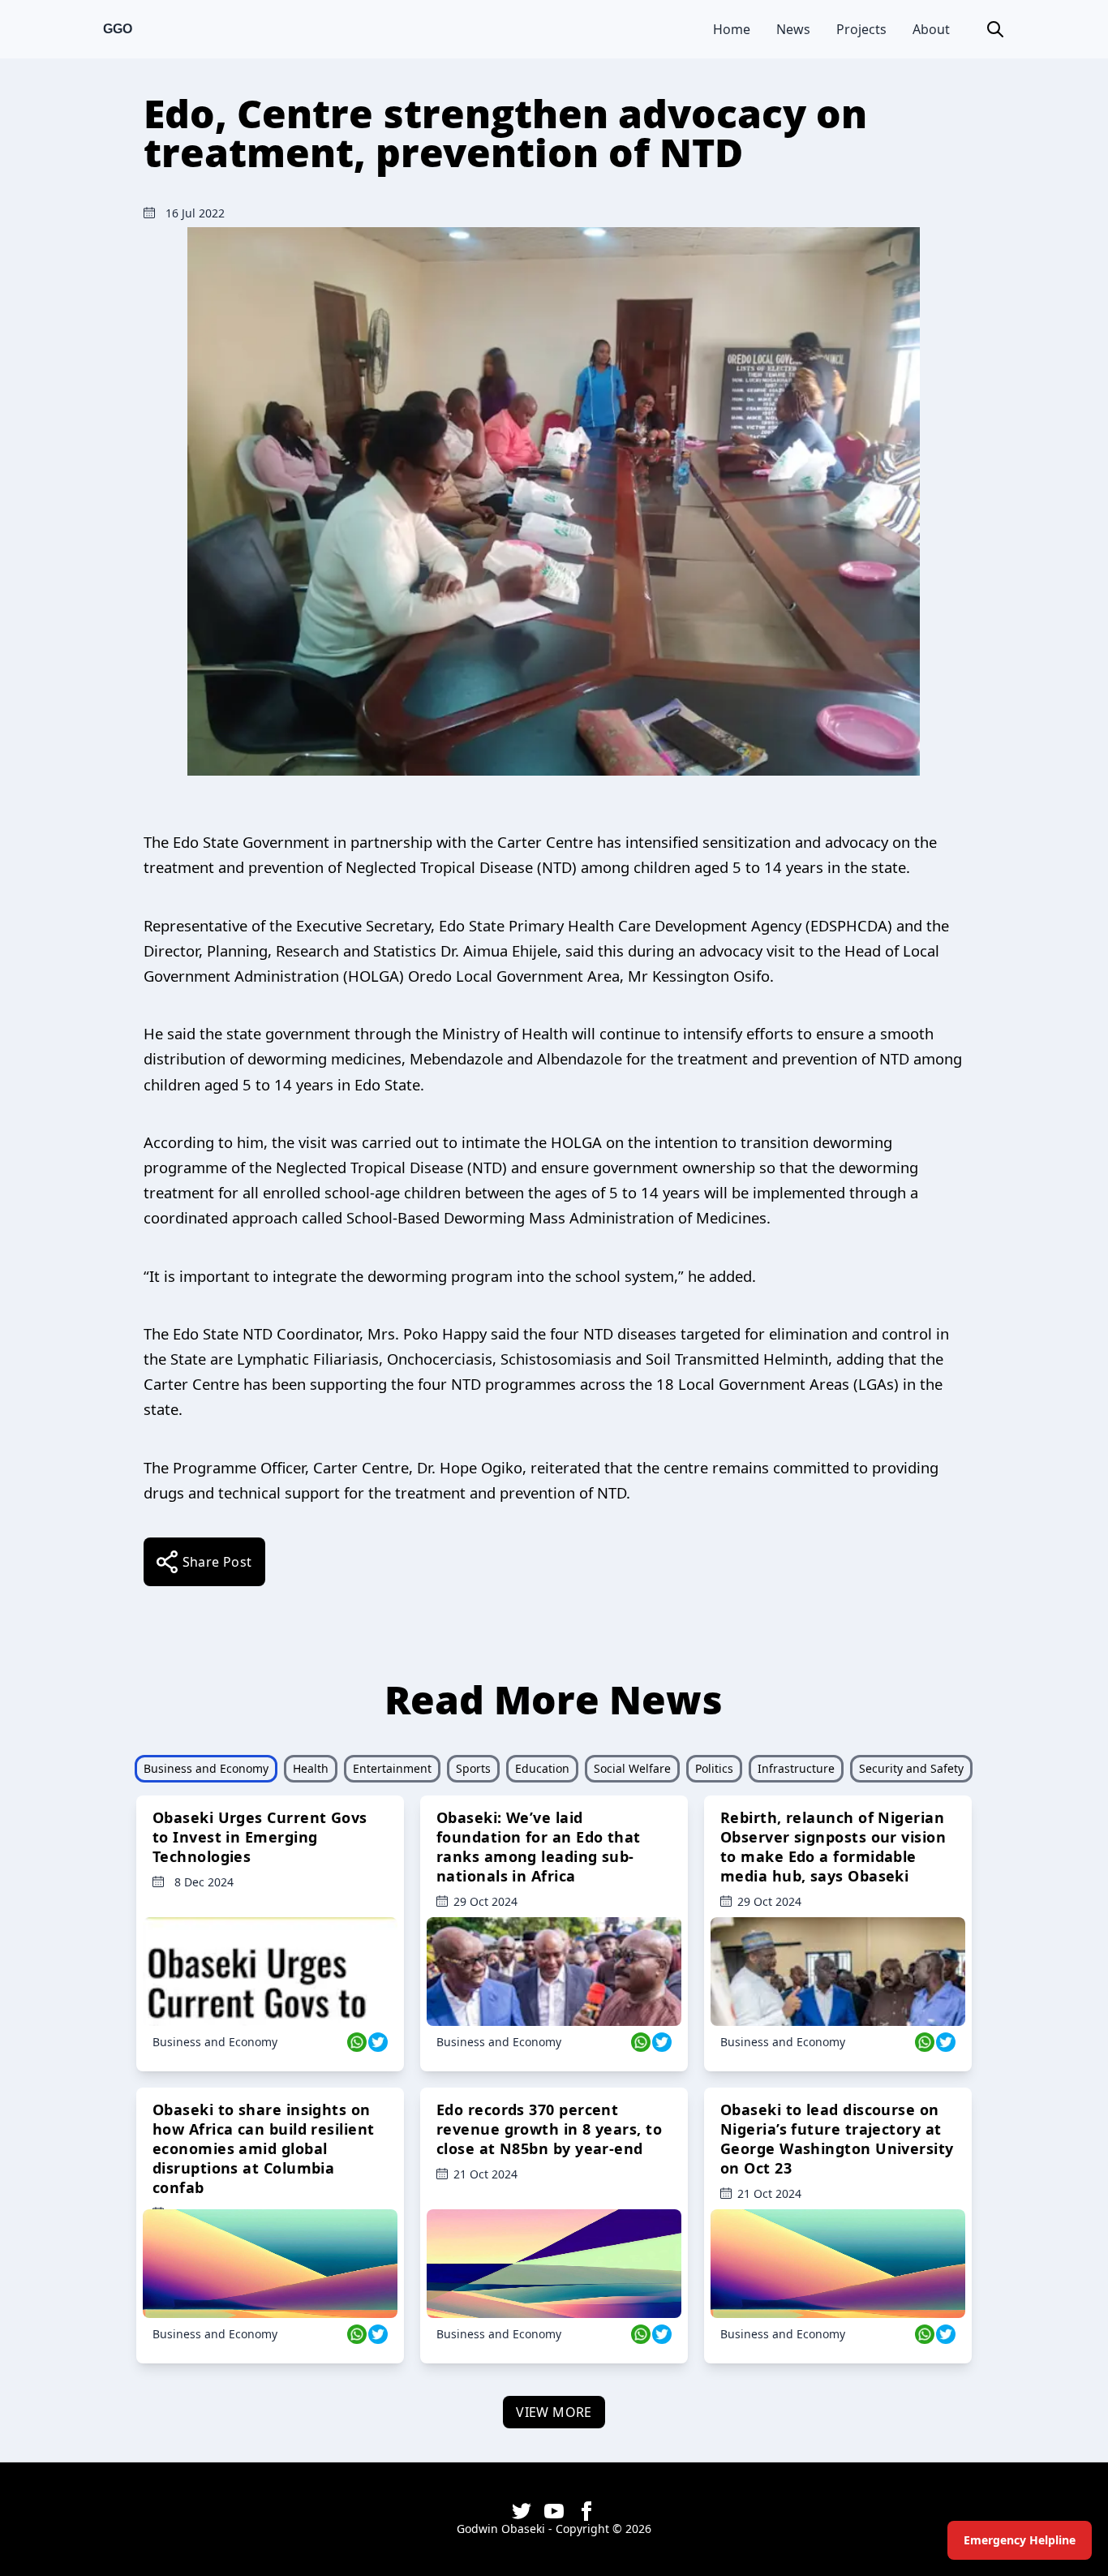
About (931, 29)
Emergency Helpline (1020, 2540)
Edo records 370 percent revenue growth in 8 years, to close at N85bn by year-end (549, 2129)
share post (217, 1562)
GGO (118, 29)
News (793, 29)
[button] (995, 29)
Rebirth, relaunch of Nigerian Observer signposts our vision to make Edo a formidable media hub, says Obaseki (833, 1847)
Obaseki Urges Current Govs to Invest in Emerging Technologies (260, 1837)
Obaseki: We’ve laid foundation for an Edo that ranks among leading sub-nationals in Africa (539, 1847)
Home (732, 29)
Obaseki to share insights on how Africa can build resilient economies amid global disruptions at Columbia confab (264, 2148)
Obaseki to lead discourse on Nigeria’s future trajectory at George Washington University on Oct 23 (837, 2139)
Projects (861, 29)
